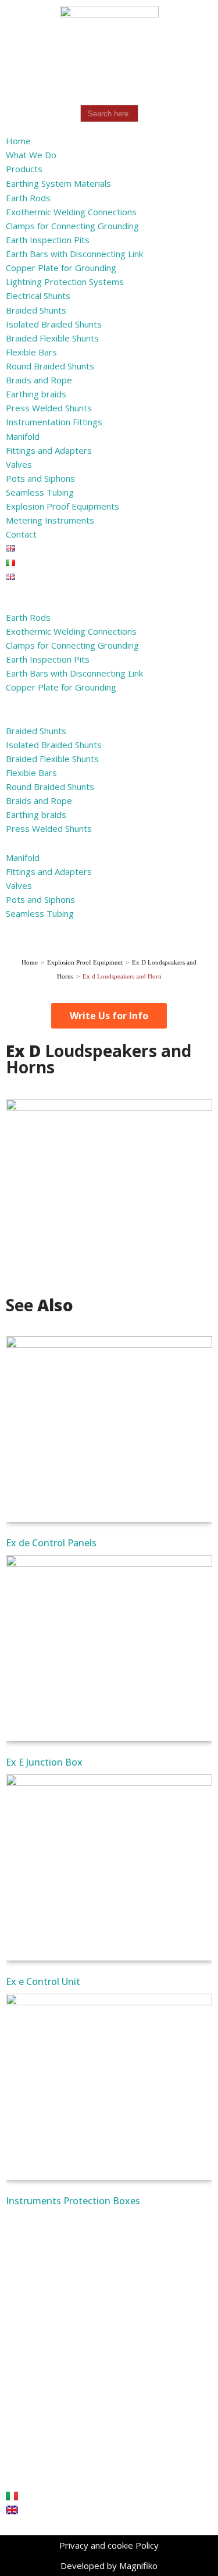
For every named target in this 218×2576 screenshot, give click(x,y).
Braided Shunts (36, 310)
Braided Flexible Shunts (52, 338)
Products (24, 169)
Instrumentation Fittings (54, 422)
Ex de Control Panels (51, 1543)
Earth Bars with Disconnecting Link (74, 254)
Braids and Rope (39, 380)
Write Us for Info (109, 1016)
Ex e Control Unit (43, 1981)
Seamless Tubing (40, 492)
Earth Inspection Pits (48, 240)
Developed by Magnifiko (109, 2566)
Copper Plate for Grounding (61, 268)
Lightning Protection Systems (65, 282)
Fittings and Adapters (49, 450)
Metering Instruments (50, 520)
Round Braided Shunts (50, 366)
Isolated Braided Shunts (54, 324)
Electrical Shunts (38, 296)
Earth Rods (28, 198)
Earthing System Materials (58, 183)
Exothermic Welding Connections (71, 212)
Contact (21, 534)
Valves (19, 464)
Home (18, 141)
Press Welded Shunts (49, 408)
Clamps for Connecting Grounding (72, 226)
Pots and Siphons (40, 478)
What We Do (31, 155)
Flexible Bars (31, 352)
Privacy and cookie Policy (109, 2545)
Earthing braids (36, 394)
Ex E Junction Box (44, 1762)
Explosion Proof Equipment (85, 962)
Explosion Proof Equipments (62, 506)
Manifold (23, 436)
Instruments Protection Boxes (73, 2201)
